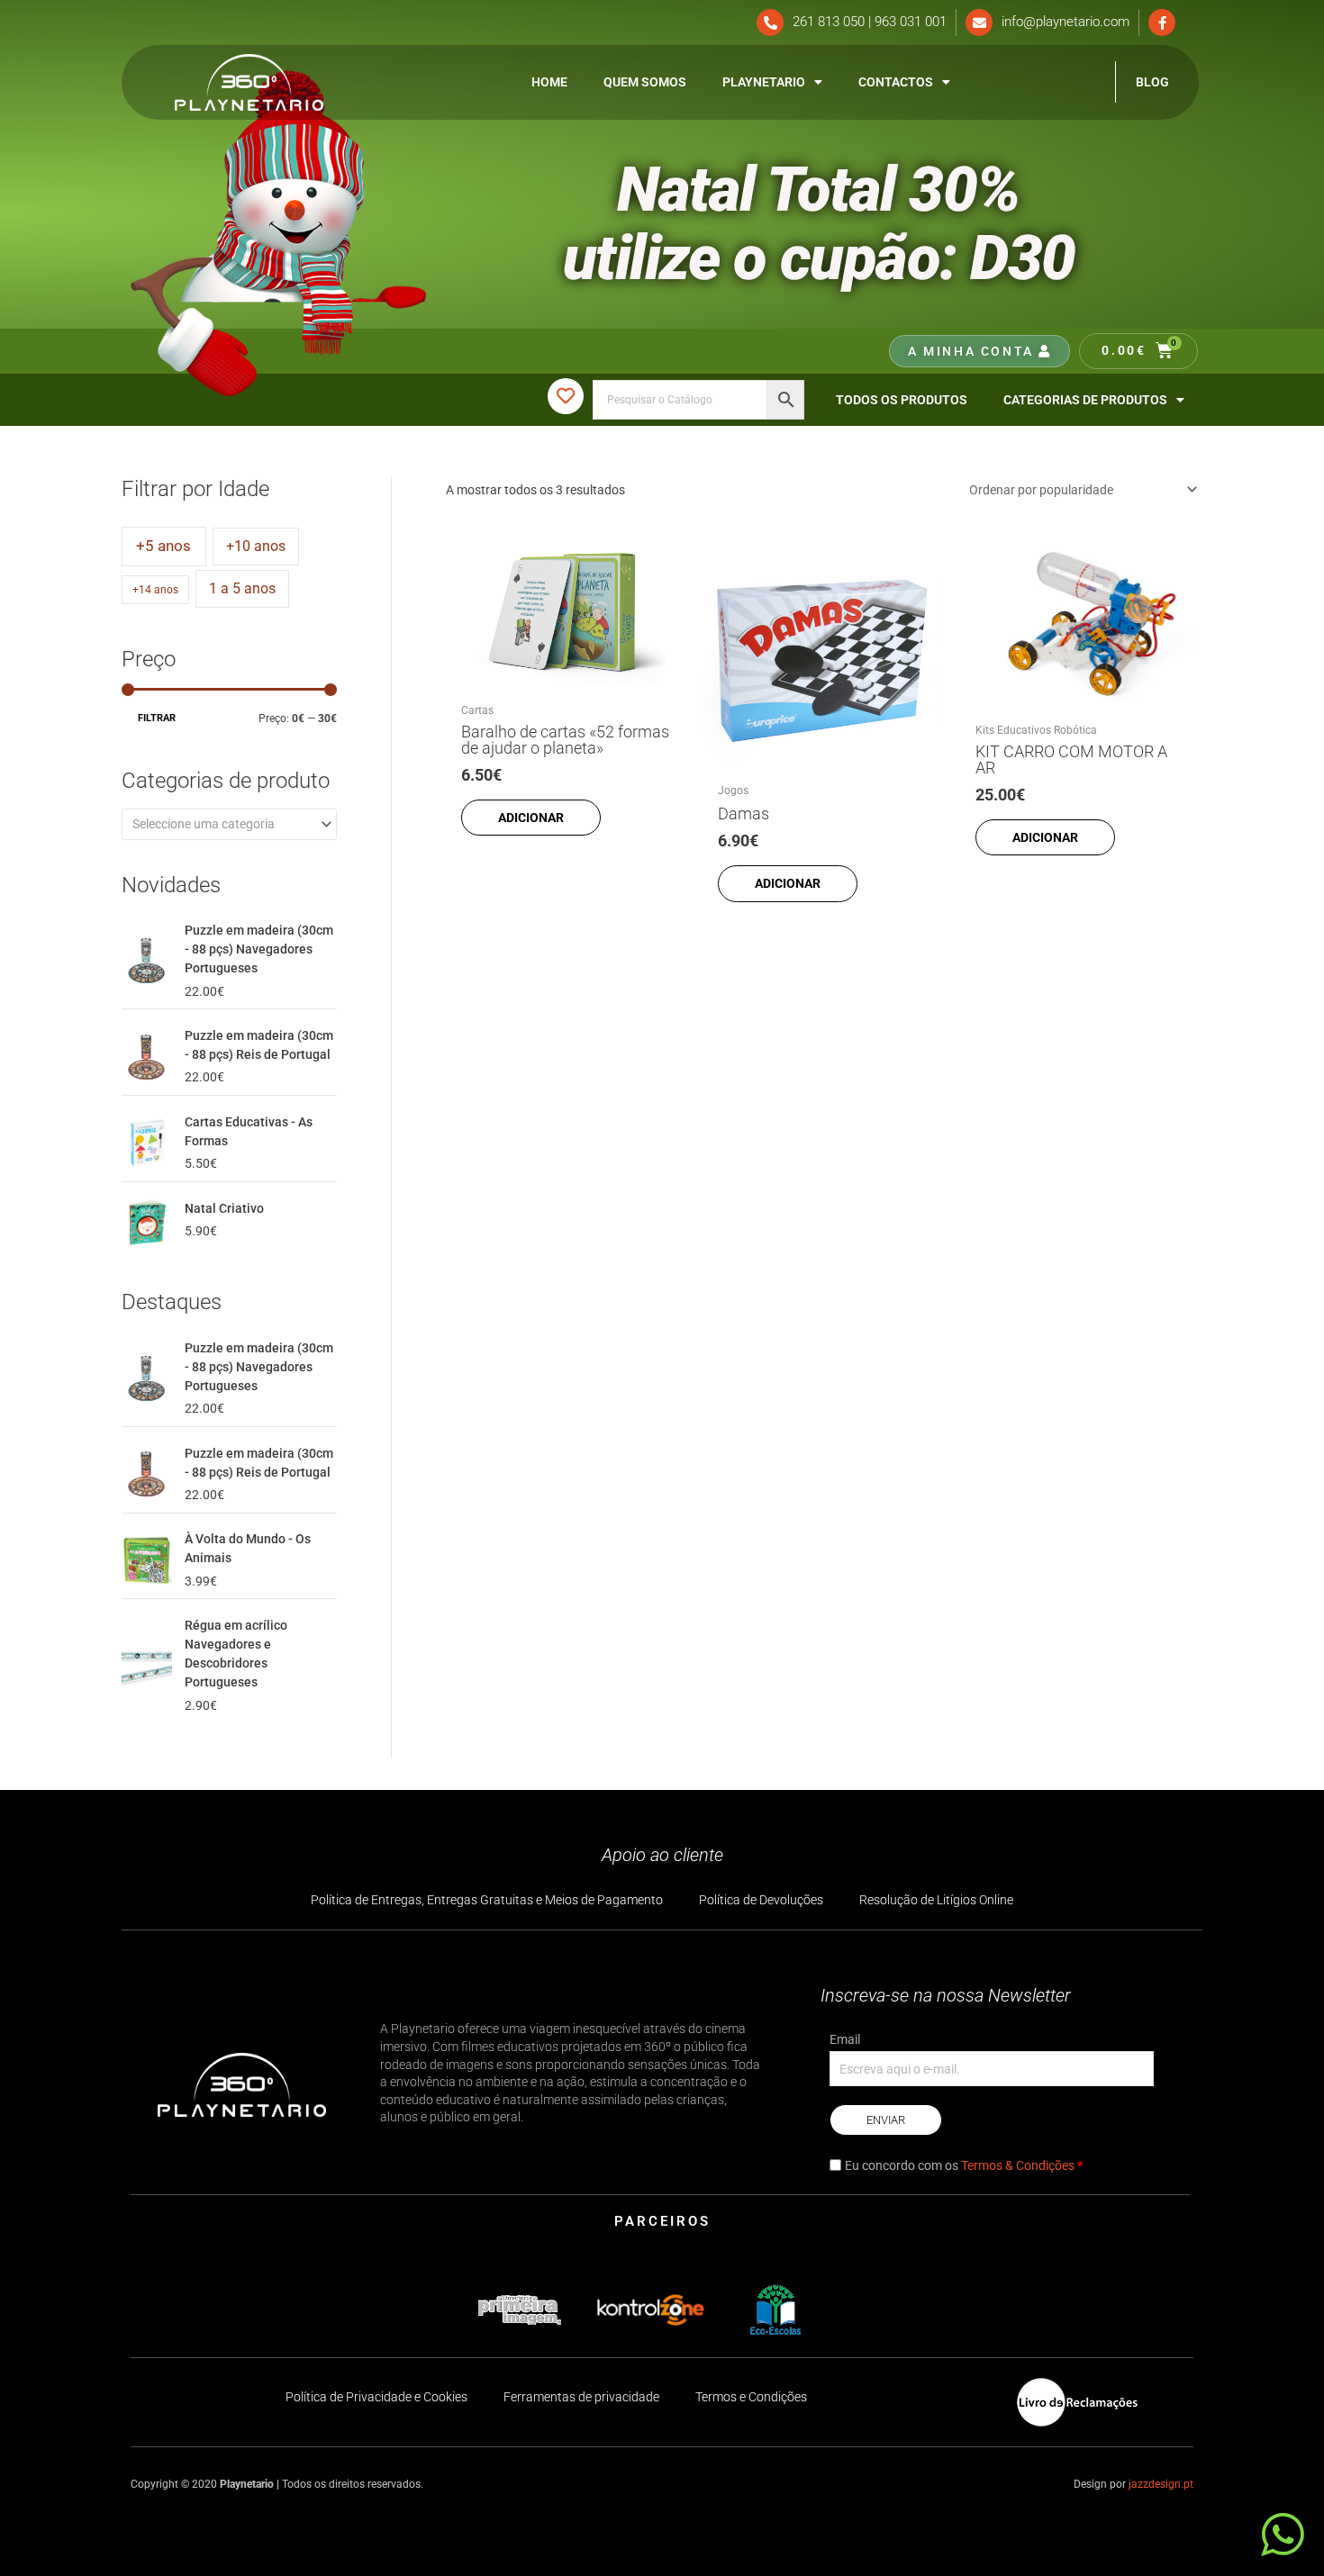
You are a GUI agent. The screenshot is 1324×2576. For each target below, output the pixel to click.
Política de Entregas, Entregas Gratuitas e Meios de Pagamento (487, 1900)
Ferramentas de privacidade (581, 2397)
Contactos (896, 82)
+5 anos (163, 546)
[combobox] (229, 824)
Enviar (886, 2120)
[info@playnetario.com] (979, 23)
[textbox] (222, 824)
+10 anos (256, 546)
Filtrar (157, 718)
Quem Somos (645, 82)
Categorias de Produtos (1085, 400)
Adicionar (531, 818)
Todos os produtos (902, 400)
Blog (1152, 82)
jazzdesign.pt (1161, 2484)
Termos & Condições (1018, 2165)
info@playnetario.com (1066, 22)
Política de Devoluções (761, 1900)
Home (549, 82)
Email (845, 2039)
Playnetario (764, 82)
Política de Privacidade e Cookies (376, 2397)
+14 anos (155, 590)
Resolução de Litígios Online (936, 1900)
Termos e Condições (751, 2397)
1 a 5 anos (242, 588)
